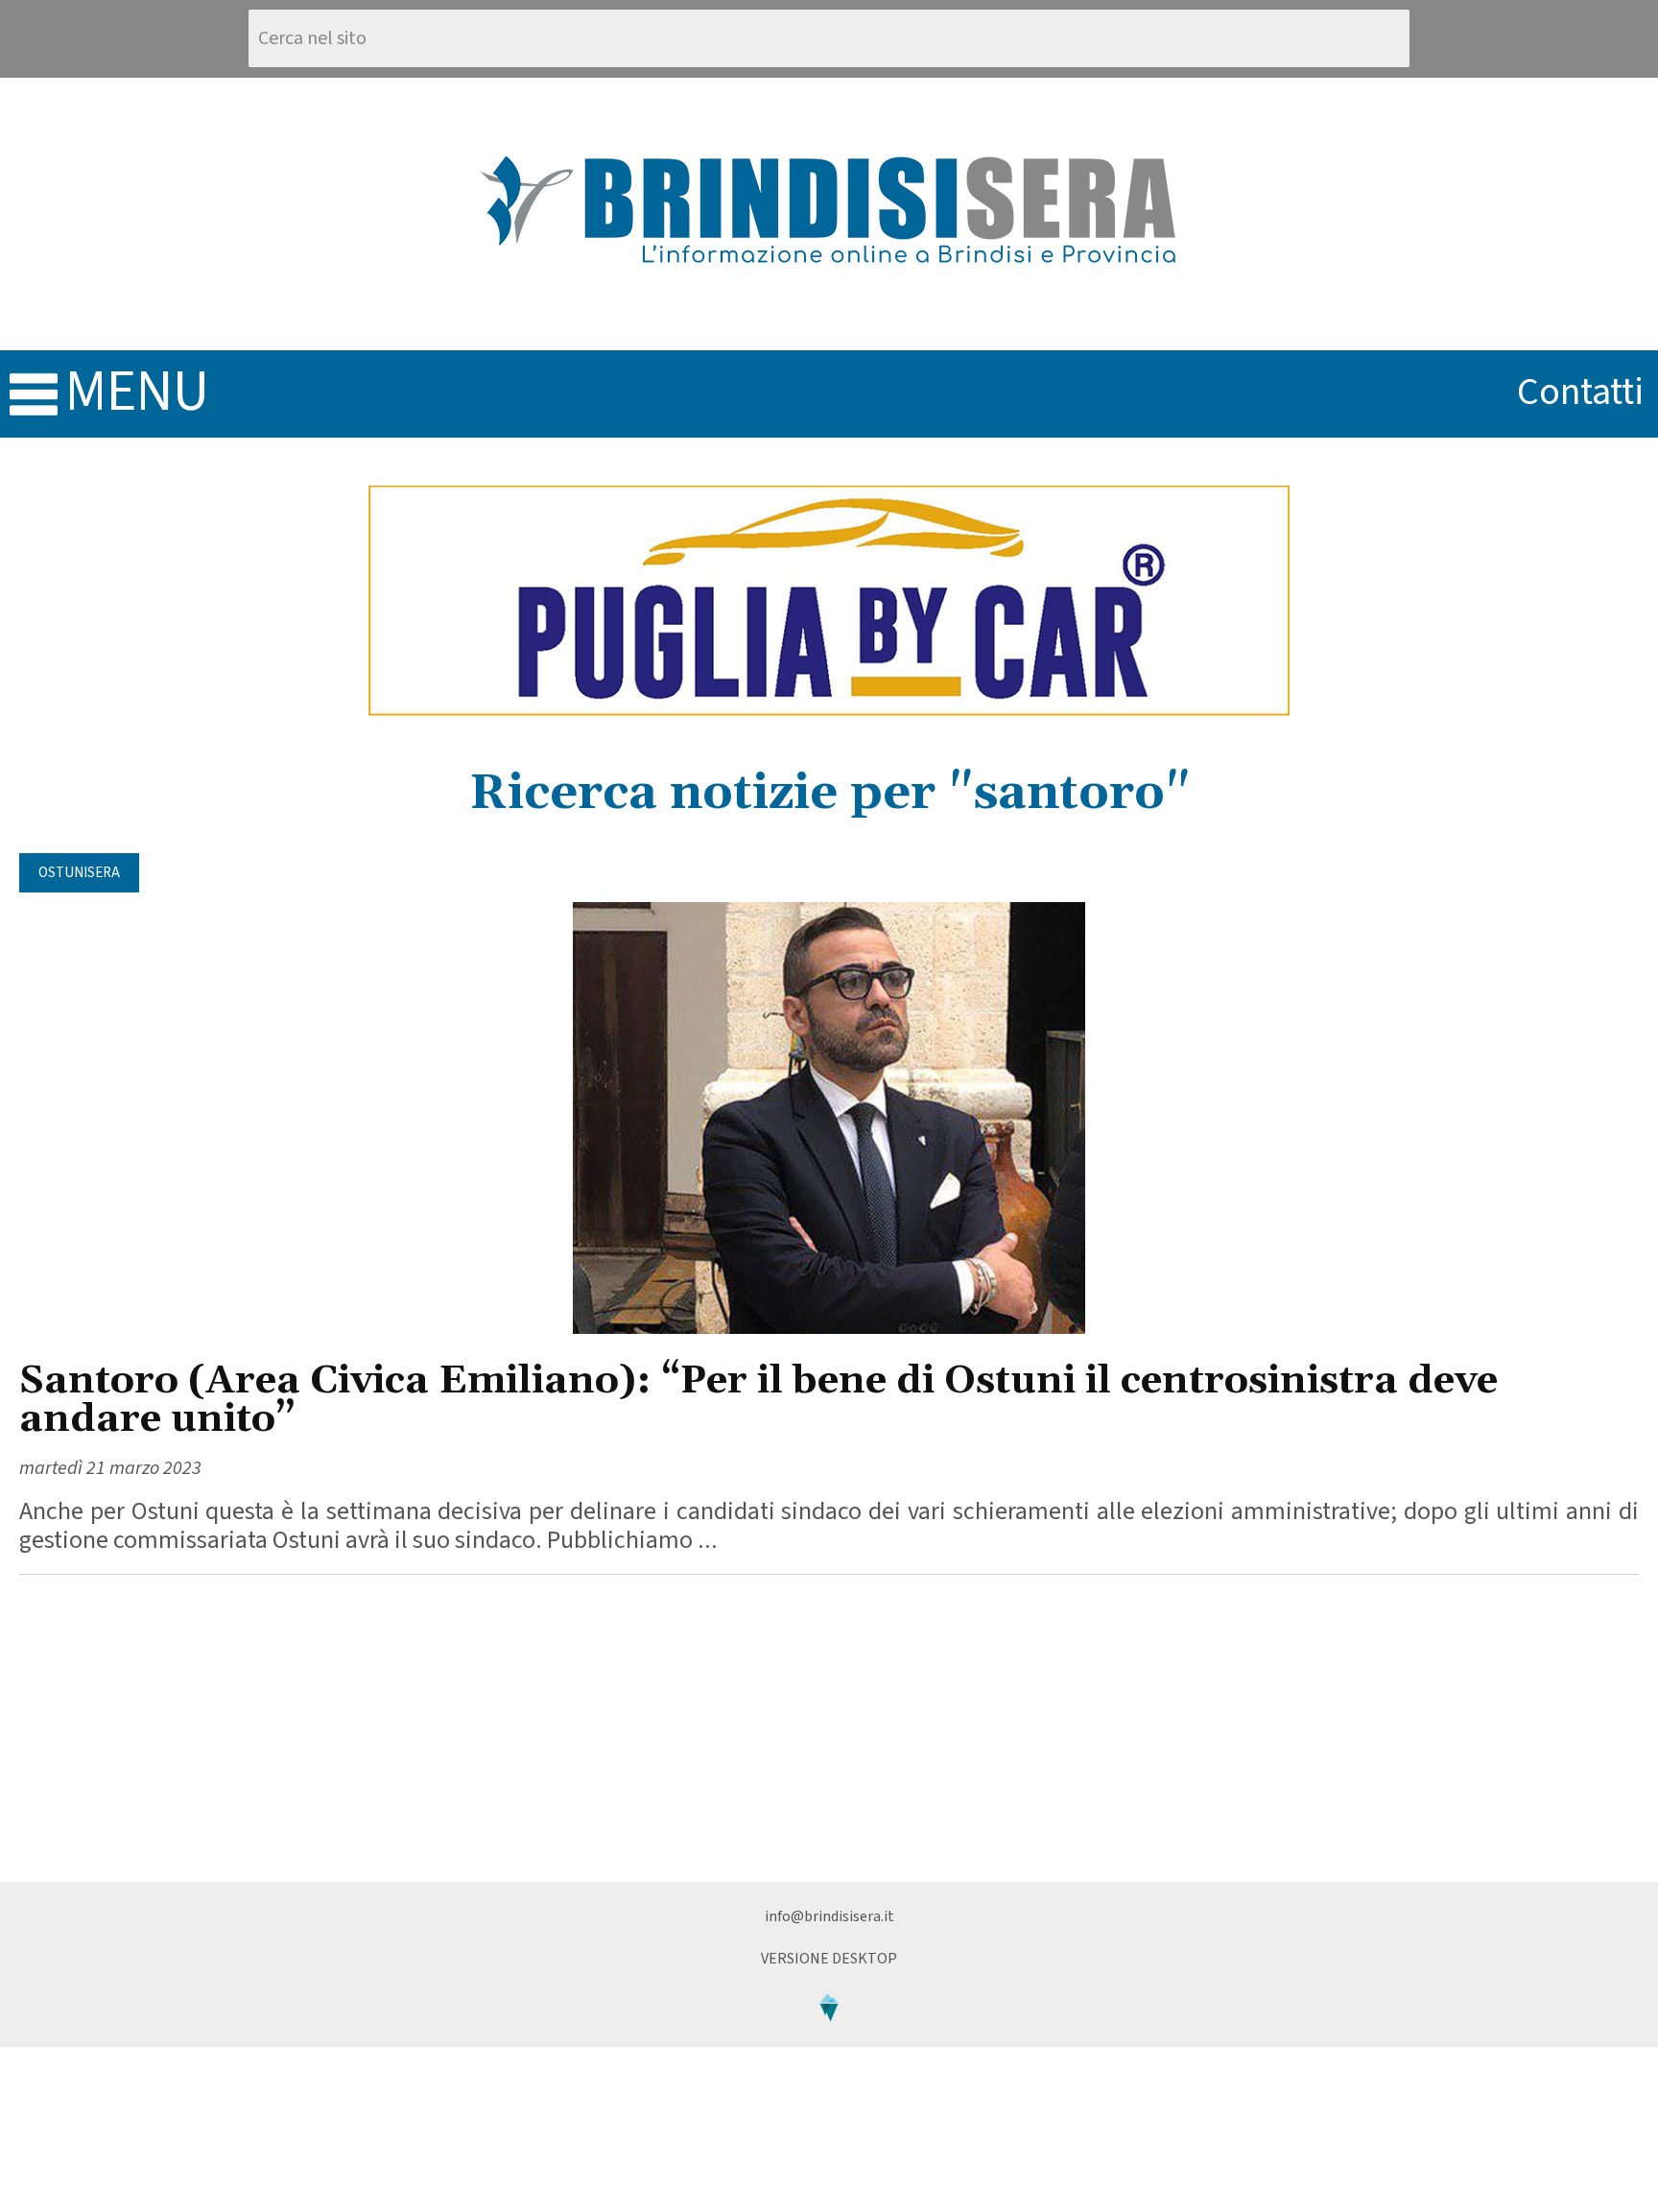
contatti (1580, 392)
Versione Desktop (829, 1959)
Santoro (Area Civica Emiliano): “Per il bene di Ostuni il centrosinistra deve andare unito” (758, 1401)
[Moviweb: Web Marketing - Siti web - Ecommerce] (829, 2037)
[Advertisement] (829, 1728)
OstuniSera (79, 873)
